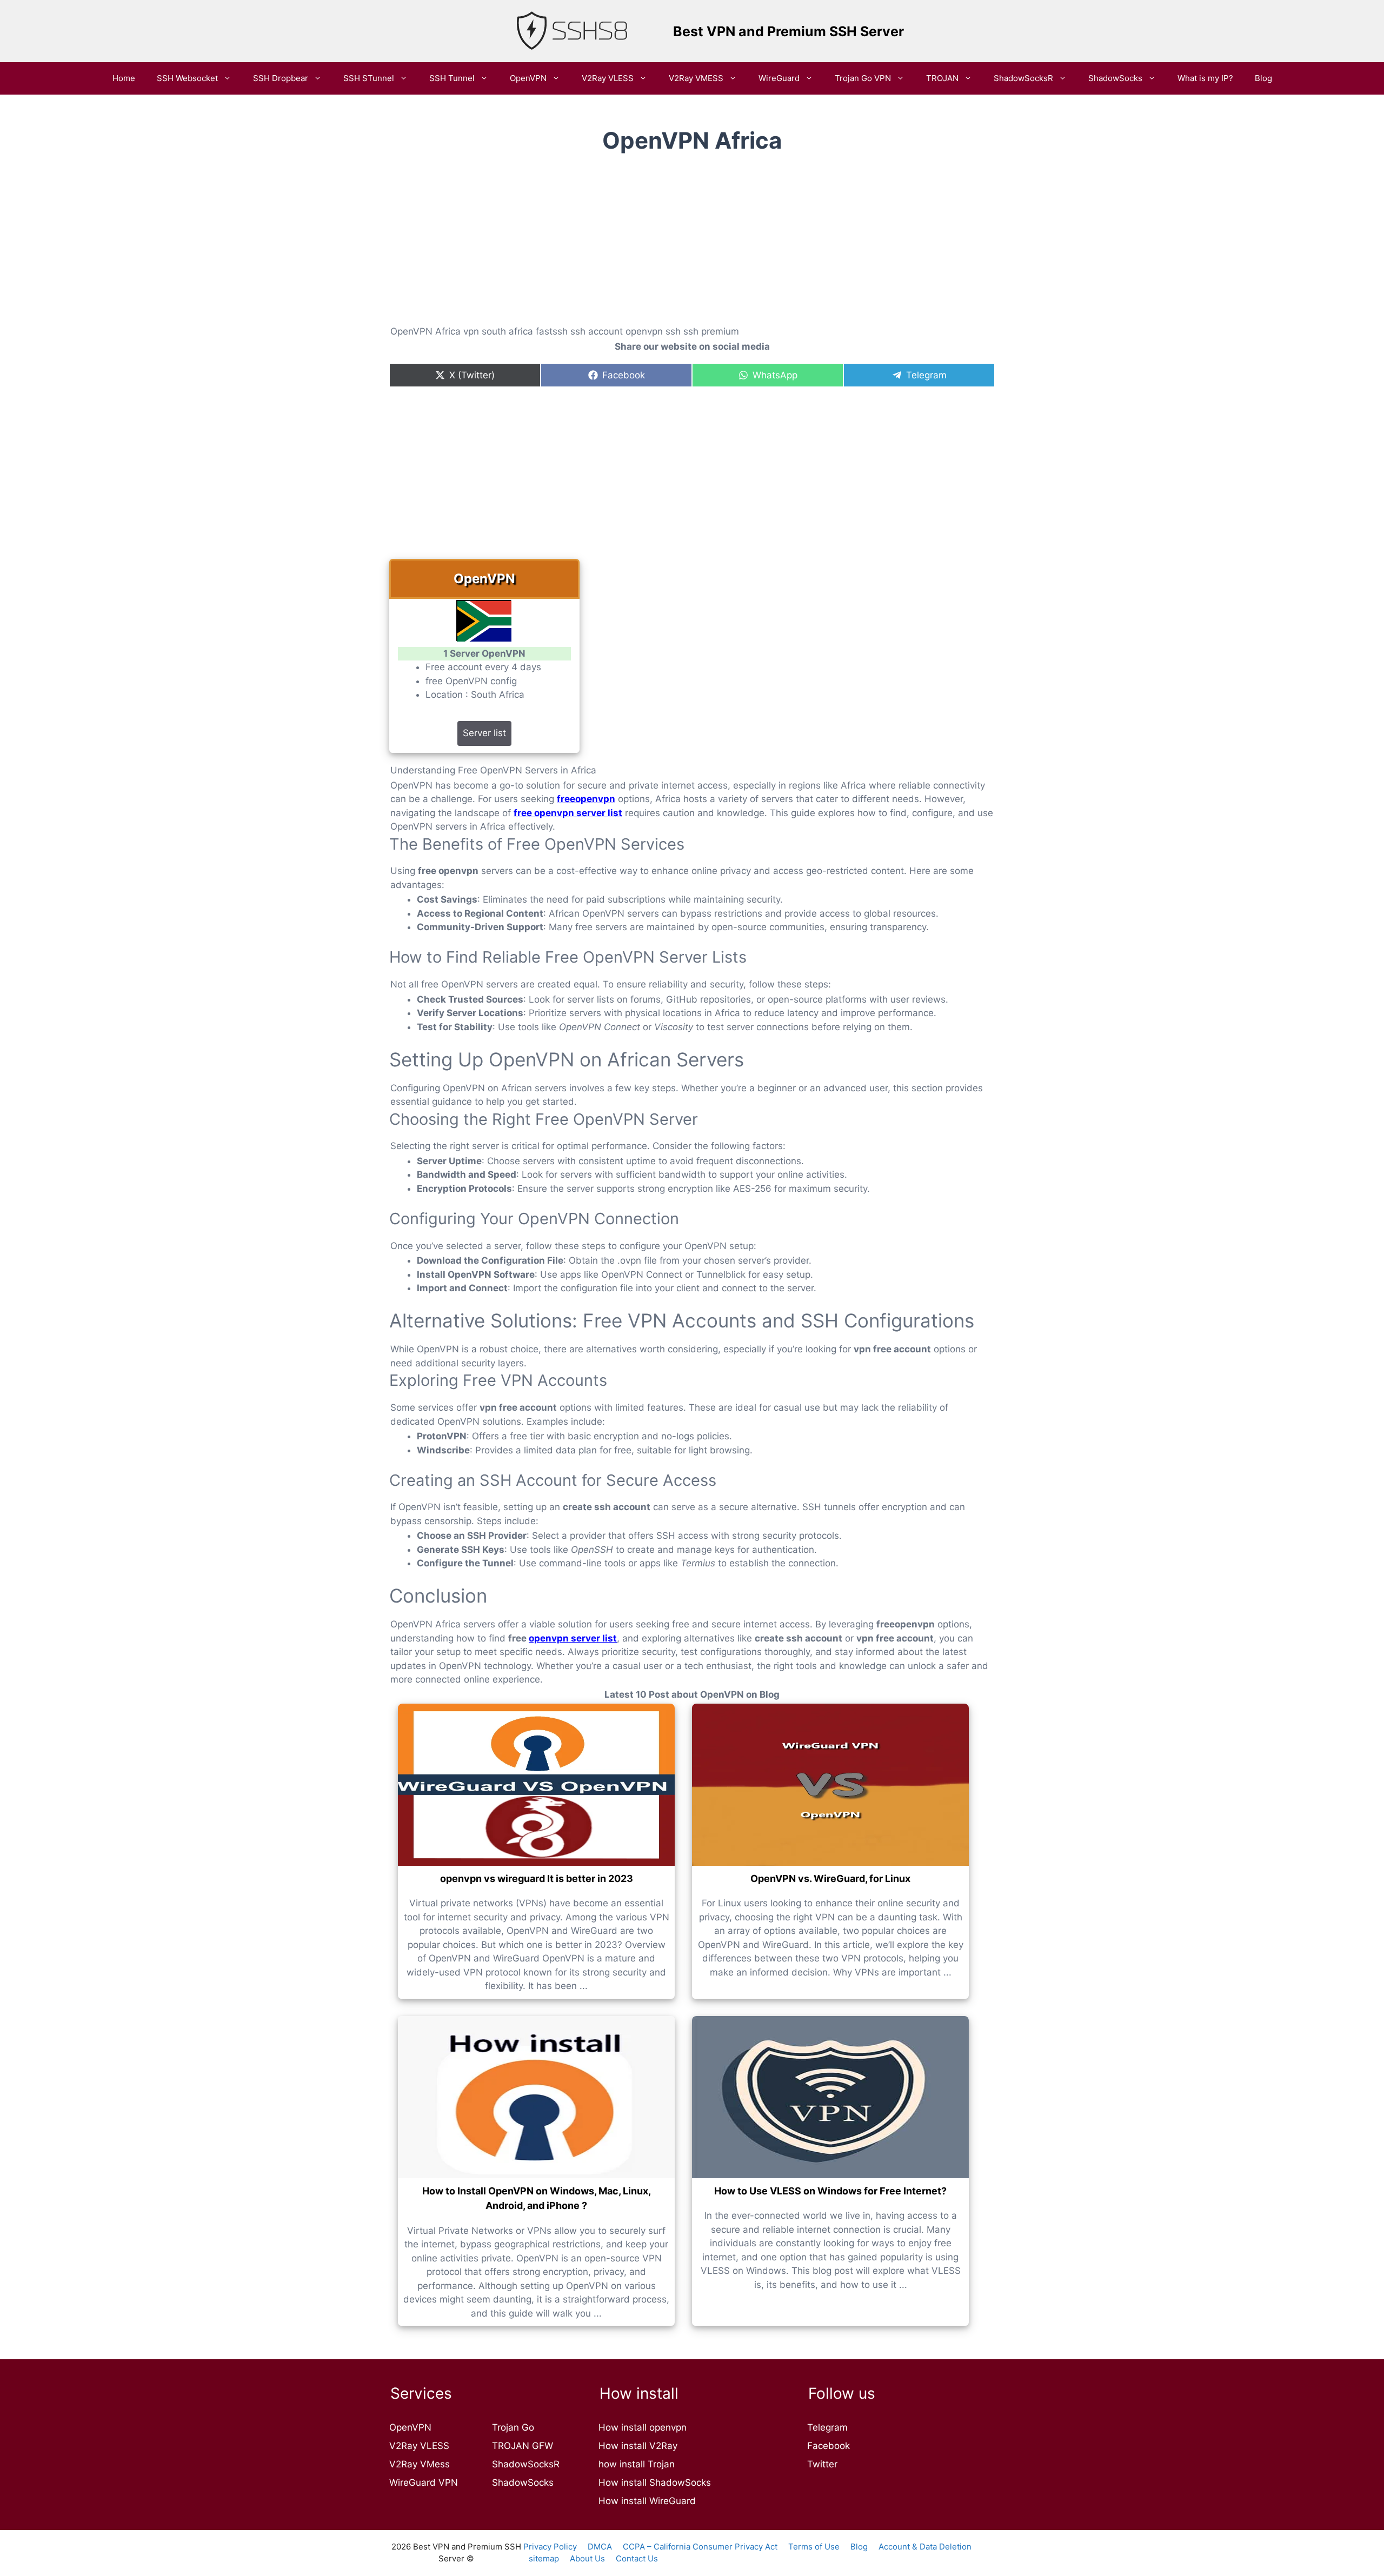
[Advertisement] (692, 248)
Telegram (827, 2427)
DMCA (600, 2547)
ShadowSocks (1115, 78)
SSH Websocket (187, 78)
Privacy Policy (550, 2547)
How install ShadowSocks (655, 2482)
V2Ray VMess (420, 2464)
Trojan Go (513, 2427)
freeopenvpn (586, 799)
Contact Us (637, 2558)
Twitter (822, 2464)
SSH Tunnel (452, 78)
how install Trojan (637, 2464)
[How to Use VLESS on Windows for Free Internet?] (830, 2097)
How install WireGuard (647, 2501)
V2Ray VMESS (696, 78)
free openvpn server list (568, 813)
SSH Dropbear (281, 78)
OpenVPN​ (528, 78)
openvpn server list (573, 1638)
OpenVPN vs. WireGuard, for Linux (830, 1878)
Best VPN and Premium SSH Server (789, 31)
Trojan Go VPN (863, 78)
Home (124, 78)
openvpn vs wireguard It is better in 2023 (537, 1878)
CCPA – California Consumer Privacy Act (700, 2547)
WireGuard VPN (424, 2482)
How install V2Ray (638, 2446)
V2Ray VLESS (608, 78)
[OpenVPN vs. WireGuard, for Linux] (830, 1785)
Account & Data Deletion (925, 2547)
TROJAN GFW (523, 2446)
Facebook (829, 2446)
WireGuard (779, 78)
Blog (1263, 78)
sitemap (544, 2558)
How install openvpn (643, 2427)
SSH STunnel (369, 78)
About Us (587, 2558)
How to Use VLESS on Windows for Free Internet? (830, 2191)
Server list (484, 733)
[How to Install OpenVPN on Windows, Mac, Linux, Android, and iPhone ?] (536, 2097)
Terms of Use (814, 2547)
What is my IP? (1205, 78)
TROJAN (942, 78)
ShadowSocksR (1023, 78)
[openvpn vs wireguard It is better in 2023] (536, 1785)
